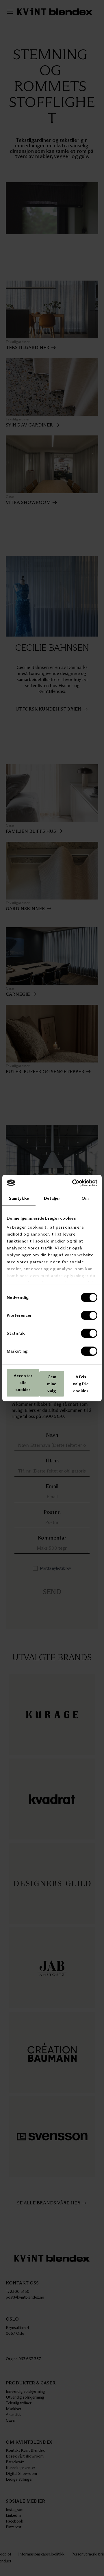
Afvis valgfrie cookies (81, 1384)
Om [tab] (85, 1198)
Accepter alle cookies (23, 1383)
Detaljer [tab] (52, 1198)
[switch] (89, 1315)
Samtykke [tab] (19, 1198)
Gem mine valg (52, 1384)
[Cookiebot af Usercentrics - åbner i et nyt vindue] (73, 1183)
